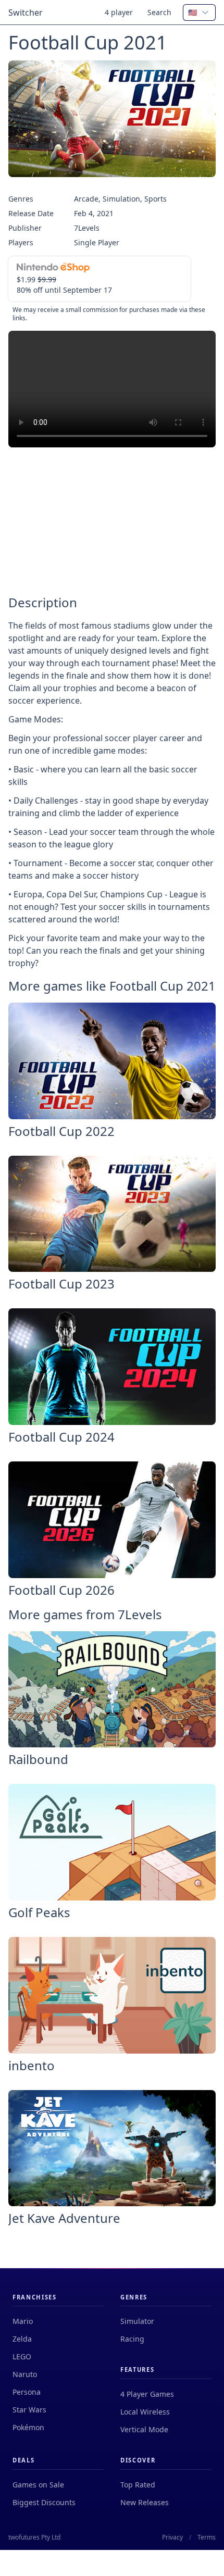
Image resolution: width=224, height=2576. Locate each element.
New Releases (145, 2502)
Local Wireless (145, 2412)
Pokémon (28, 2427)
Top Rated (138, 2485)
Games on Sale (38, 2485)
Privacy (172, 2537)
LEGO (22, 2356)
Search (159, 12)
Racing (132, 2339)
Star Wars (29, 2410)
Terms (207, 2537)
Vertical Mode (144, 2429)
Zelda (22, 2339)
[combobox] (199, 12)
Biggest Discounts (44, 2502)
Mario (23, 2321)
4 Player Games (147, 2394)
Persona (27, 2392)
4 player (119, 12)
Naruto (25, 2374)
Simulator (137, 2321)
